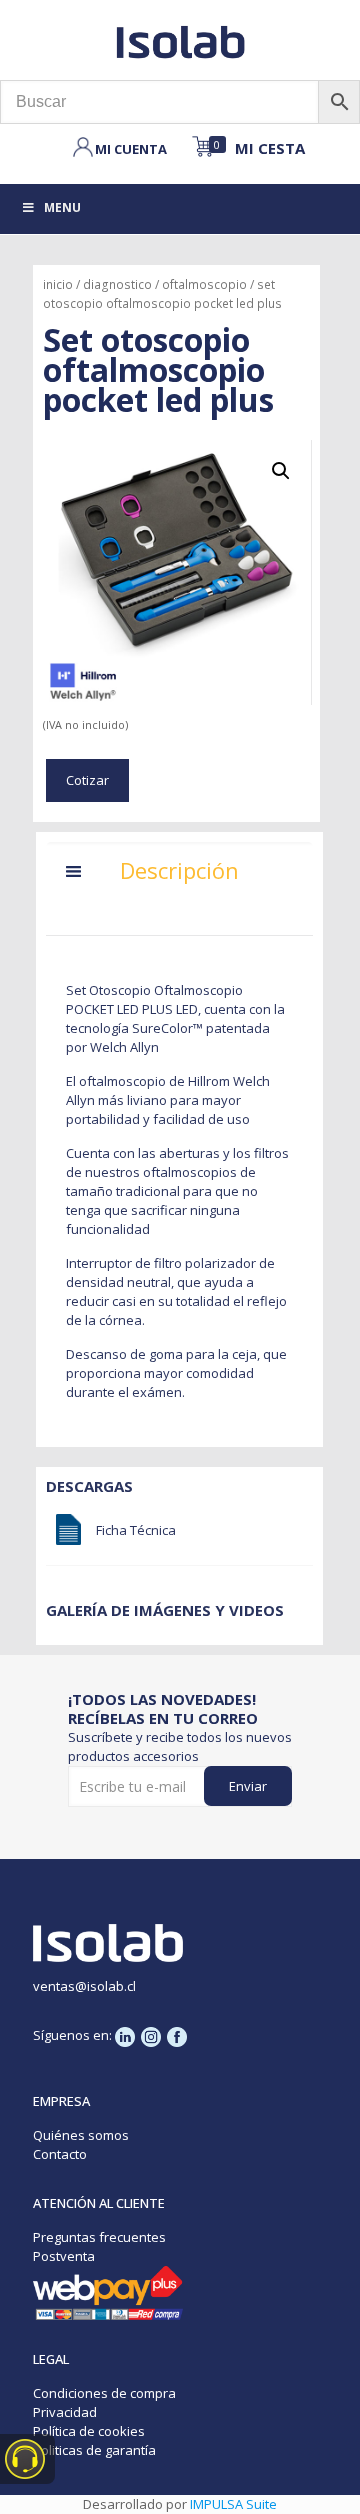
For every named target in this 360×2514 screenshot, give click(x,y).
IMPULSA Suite (233, 2504)
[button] (281, 471)
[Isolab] (180, 40)
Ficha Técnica (136, 1530)
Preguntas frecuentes (99, 2237)
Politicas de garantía (94, 2450)
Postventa (64, 2256)
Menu (62, 207)
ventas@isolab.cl (84, 1986)
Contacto (60, 2154)
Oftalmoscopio (204, 284)
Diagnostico (117, 284)
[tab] (179, 876)
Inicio (58, 284)
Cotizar (87, 780)
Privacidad (65, 2412)
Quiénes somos (81, 2135)
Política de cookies (89, 2431)
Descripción (179, 870)
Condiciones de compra (104, 2393)
